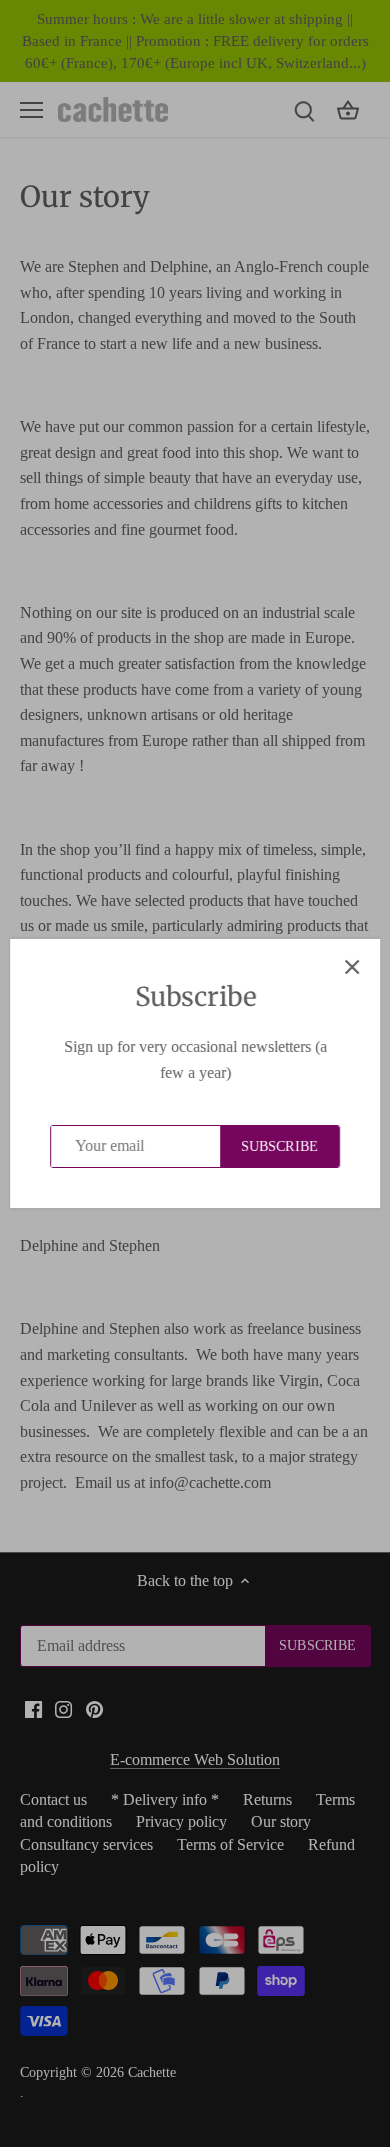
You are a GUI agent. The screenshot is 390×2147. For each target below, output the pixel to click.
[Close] (352, 967)
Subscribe (279, 1146)
